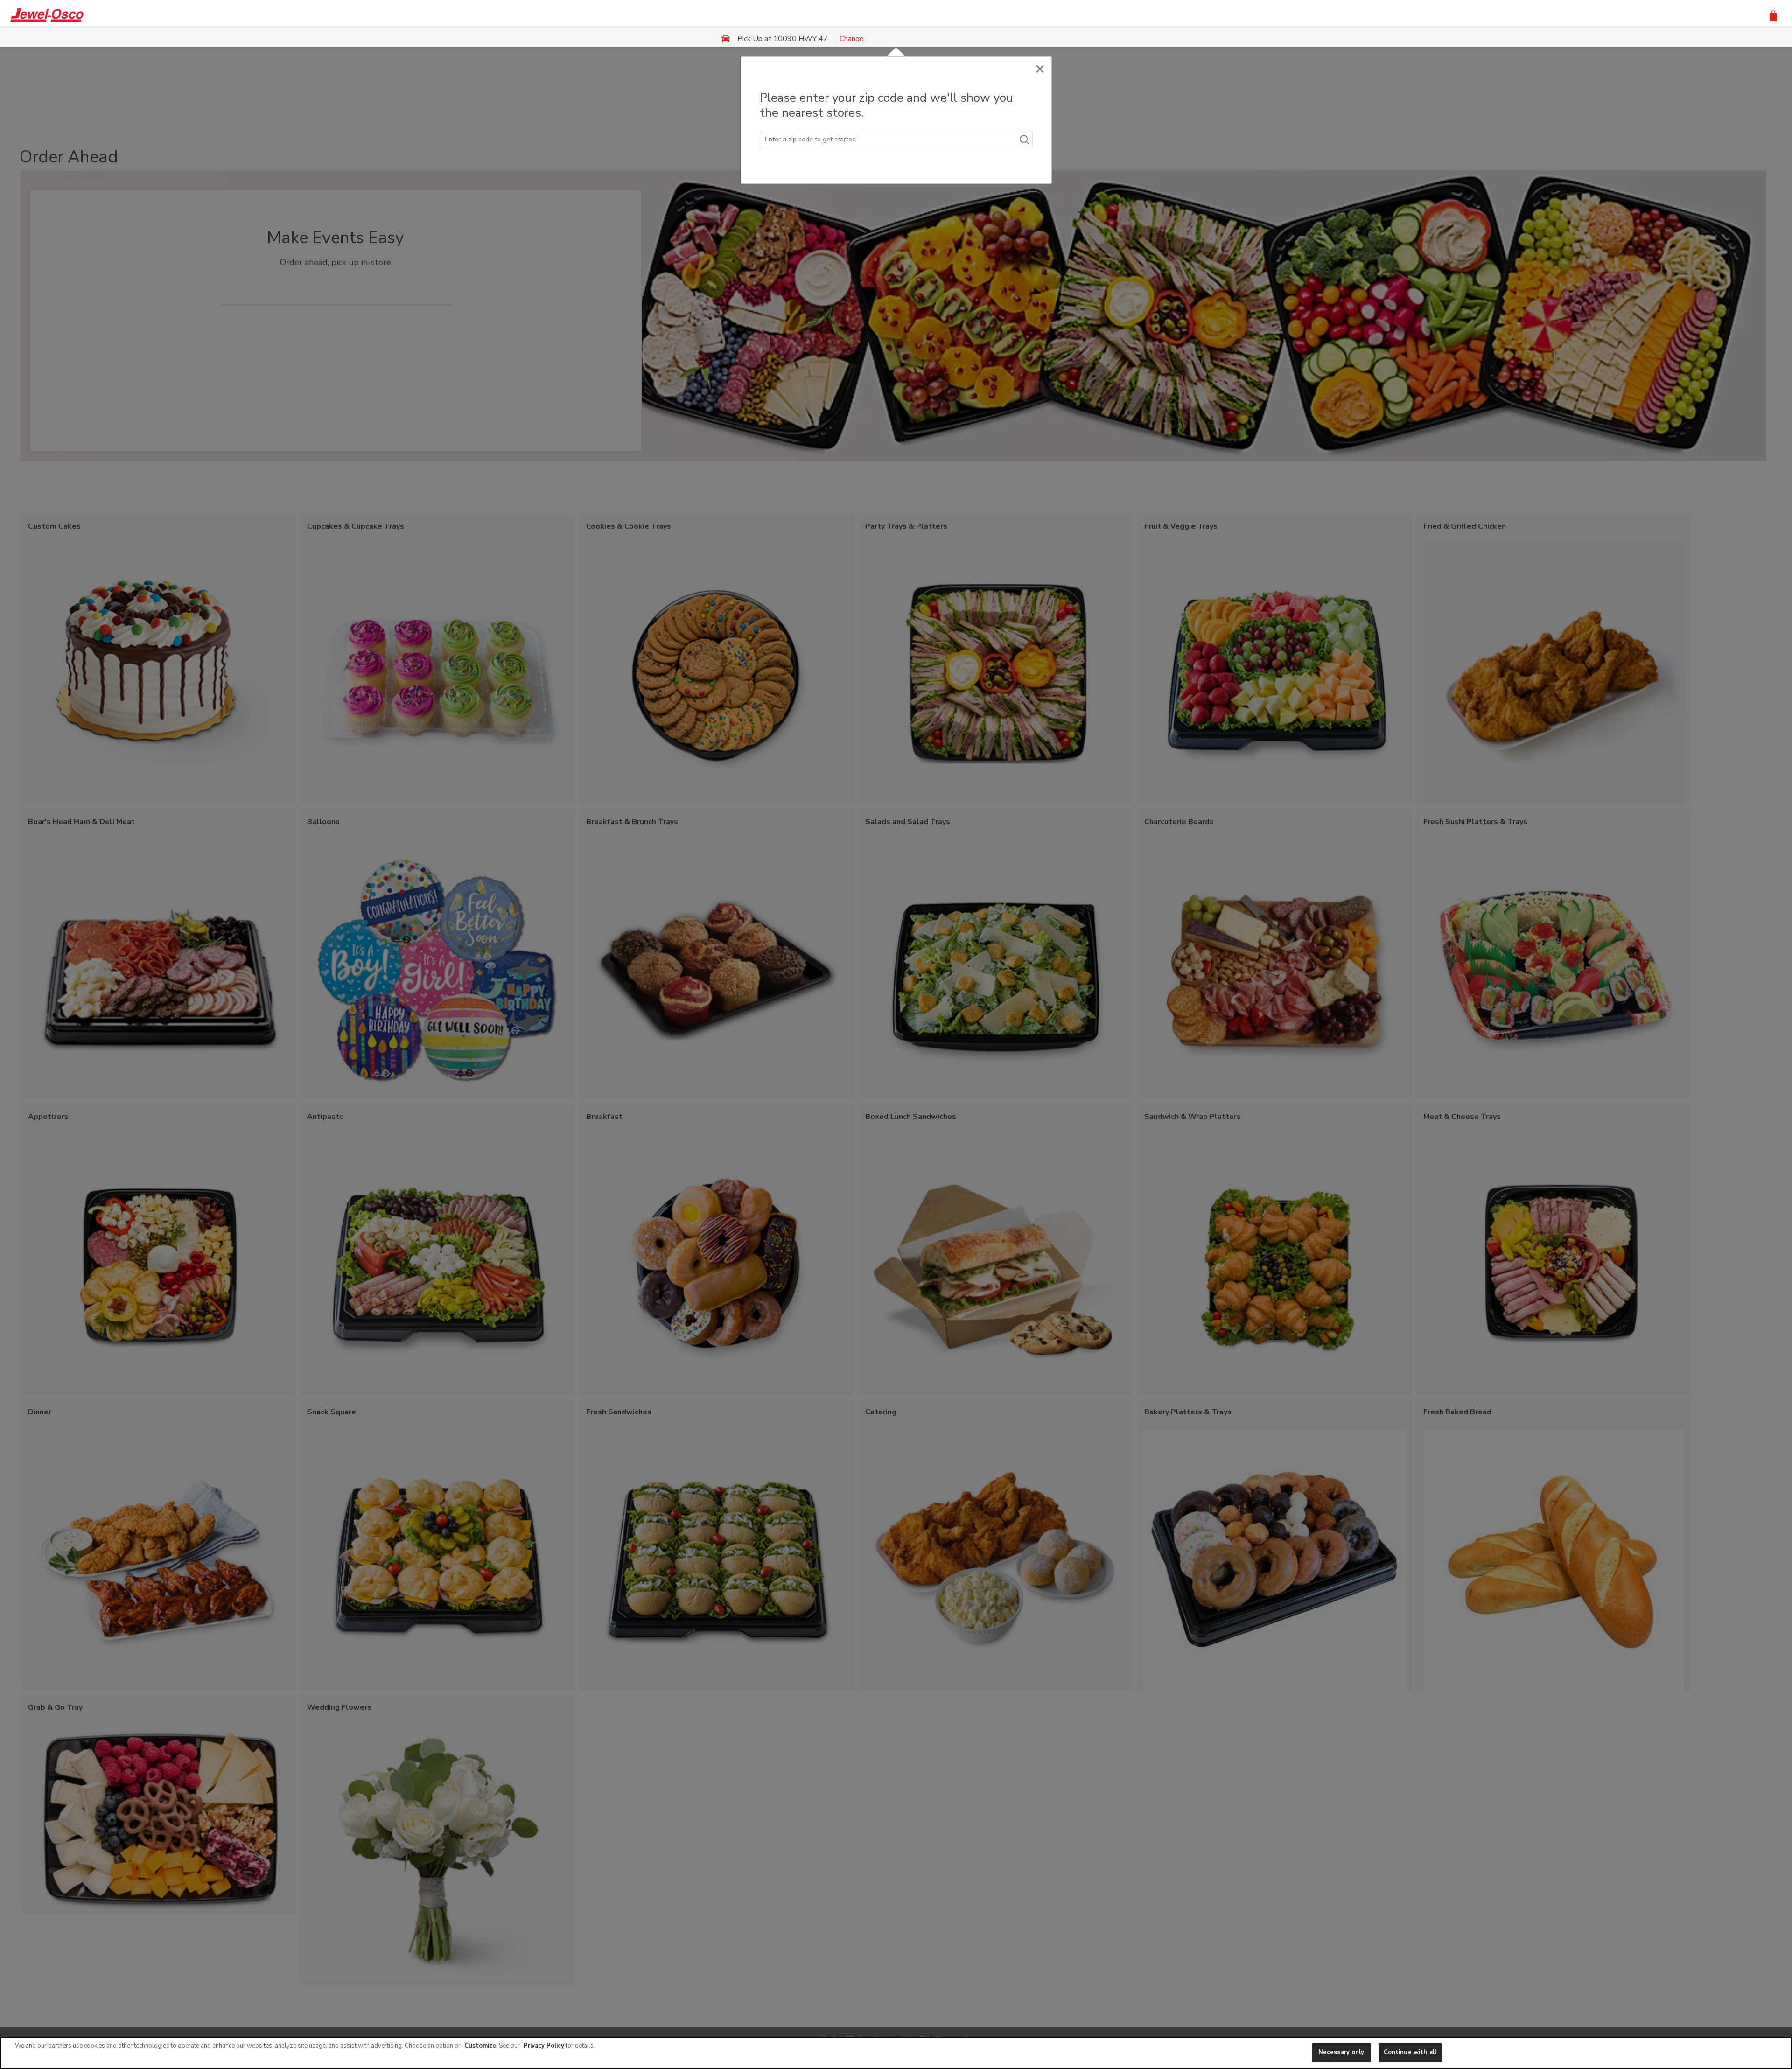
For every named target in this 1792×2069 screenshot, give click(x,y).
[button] (1773, 15)
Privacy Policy (544, 2046)
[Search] (1025, 140)
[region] (896, 2053)
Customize (480, 2046)
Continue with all (1410, 2052)
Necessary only (1341, 2052)
